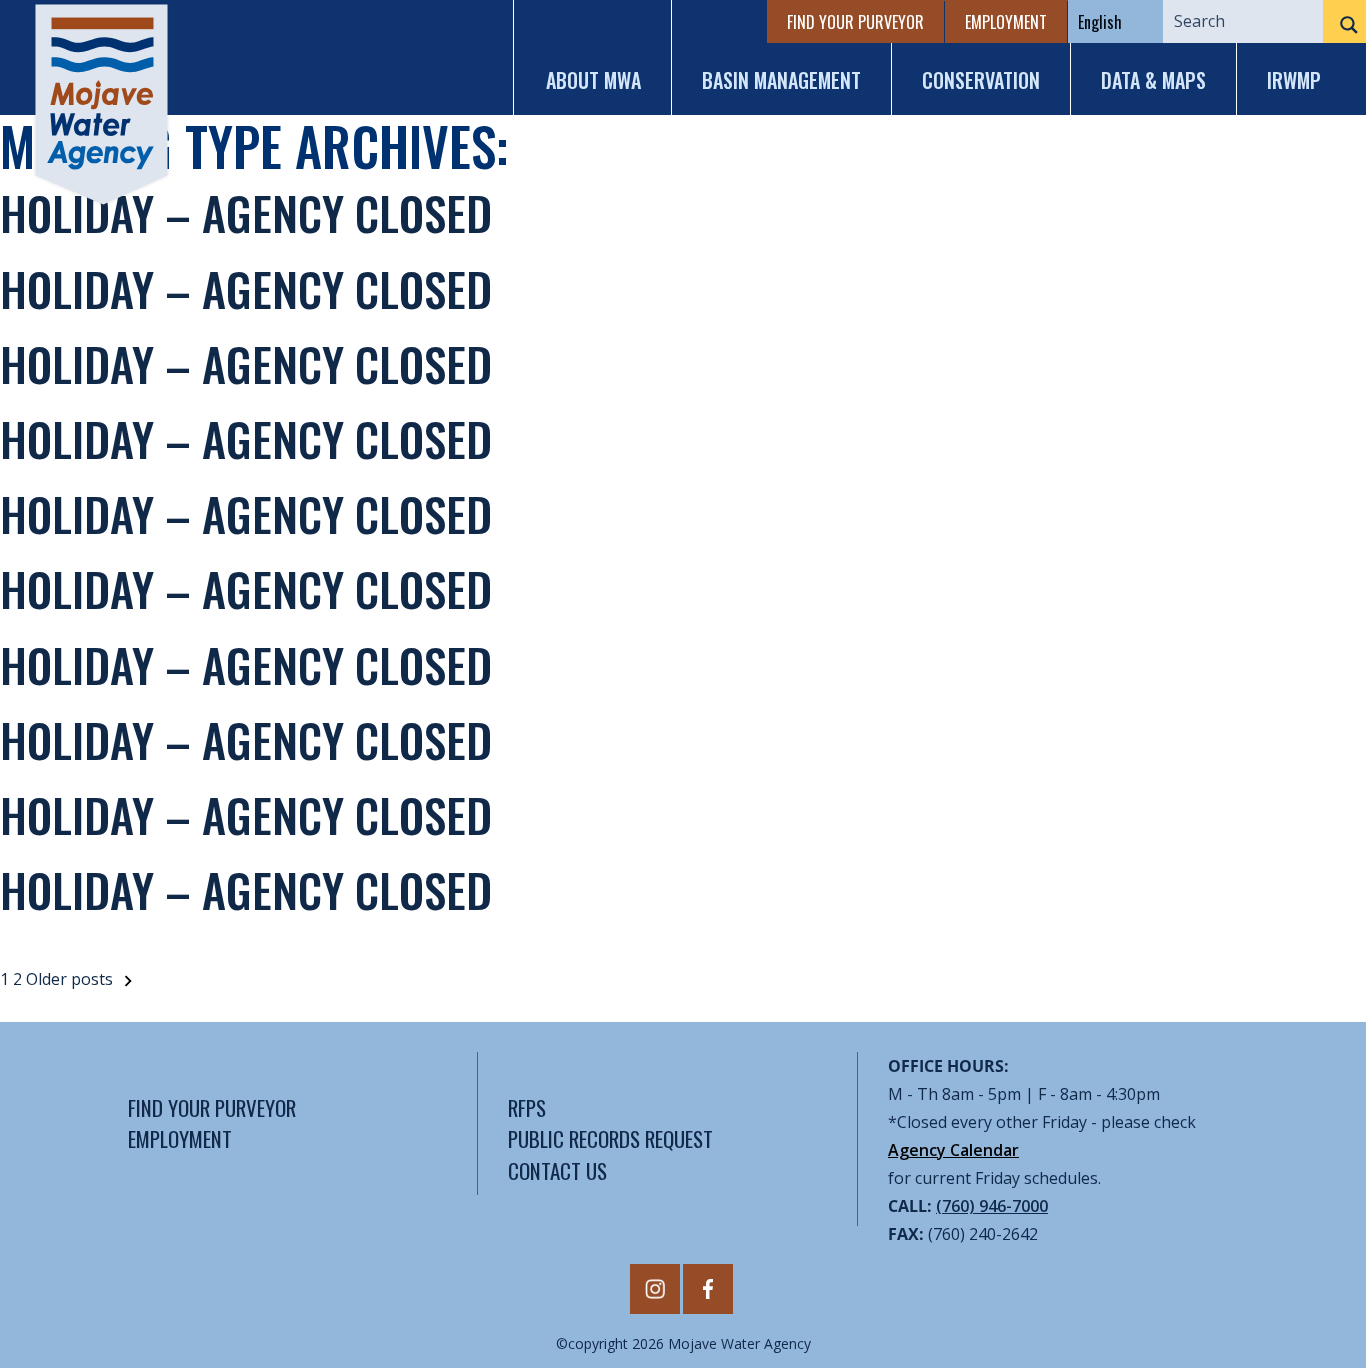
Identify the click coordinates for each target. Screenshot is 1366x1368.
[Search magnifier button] (1344, 25)
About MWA (593, 80)
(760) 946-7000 (992, 1206)
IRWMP (1294, 80)
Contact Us (557, 1170)
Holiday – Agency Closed (246, 212)
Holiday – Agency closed (246, 664)
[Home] (101, 104)
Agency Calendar (953, 1150)
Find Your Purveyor (855, 22)
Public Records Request (610, 1138)
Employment (1006, 22)
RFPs (527, 1107)
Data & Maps (1153, 80)
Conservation (981, 80)
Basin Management (781, 80)
